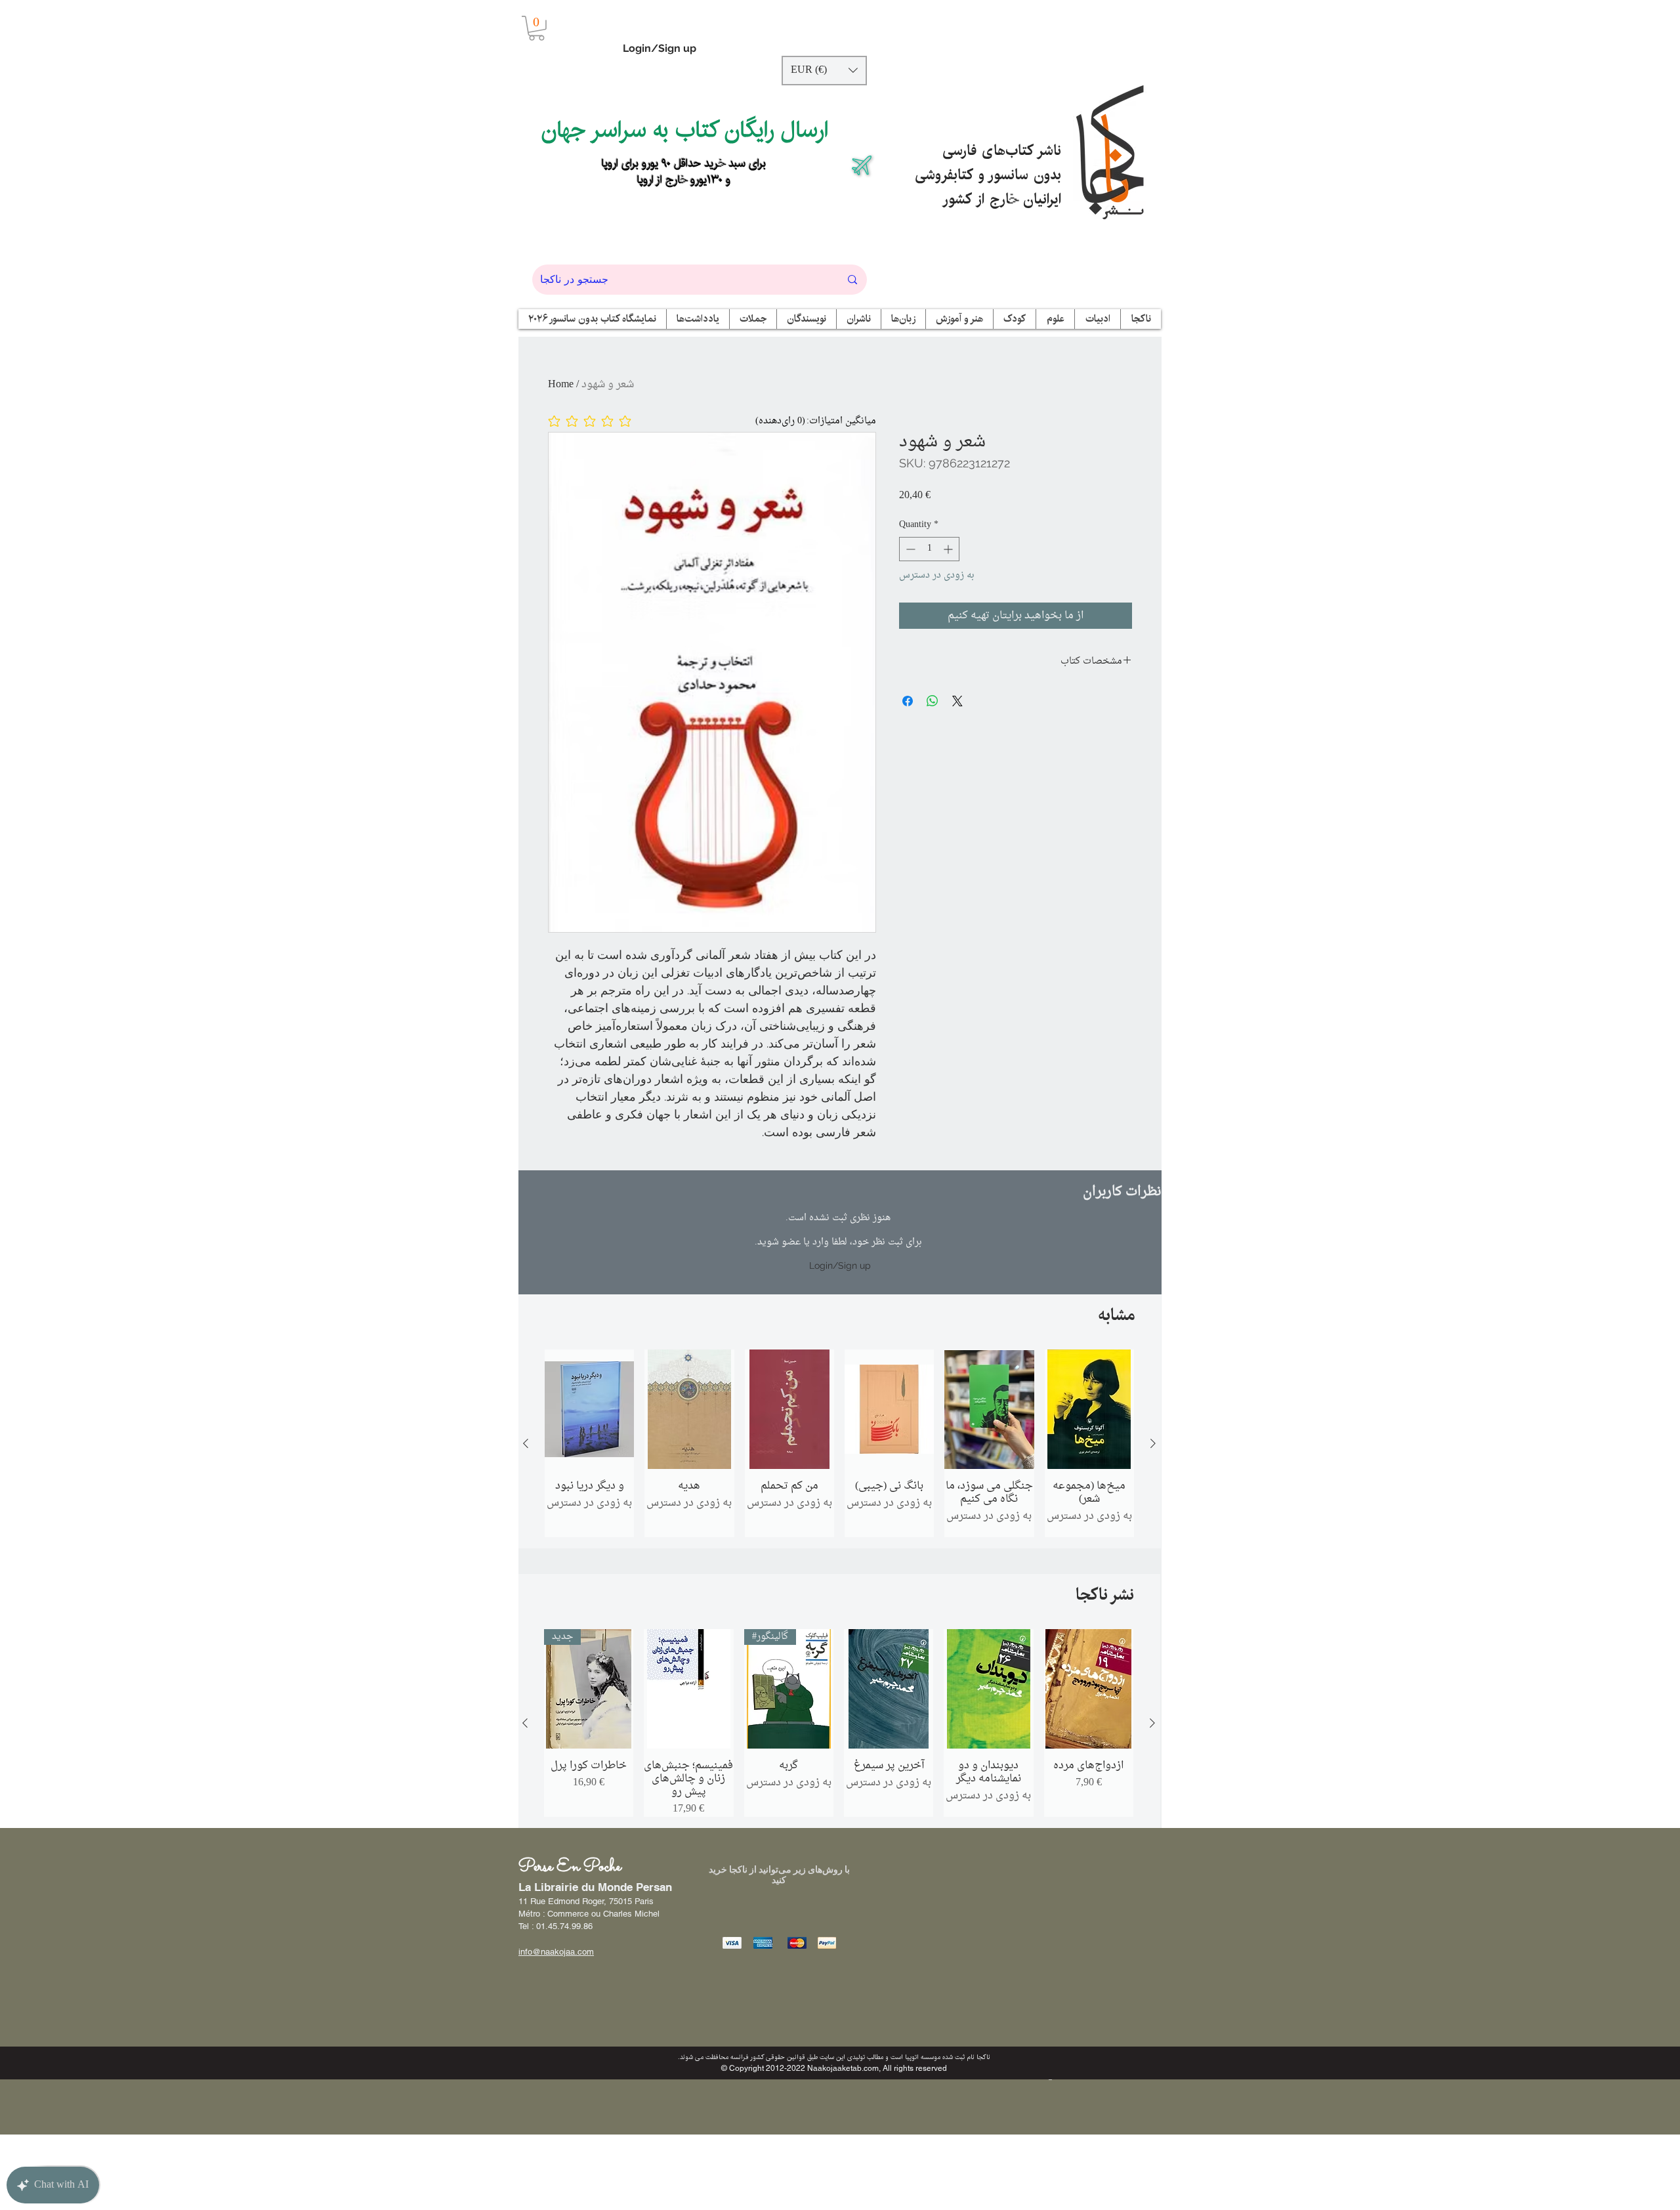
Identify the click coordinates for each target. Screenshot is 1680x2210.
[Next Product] (1153, 1443)
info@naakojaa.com (556, 1952)
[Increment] (949, 549)
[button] (536, 28)
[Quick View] (589, 1409)
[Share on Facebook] (908, 701)
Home (561, 385)
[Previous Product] (526, 1443)
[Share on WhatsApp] (933, 701)
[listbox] (824, 71)
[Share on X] (957, 701)
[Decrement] (909, 549)
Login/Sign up (660, 48)
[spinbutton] (929, 549)
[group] (839, 1443)
